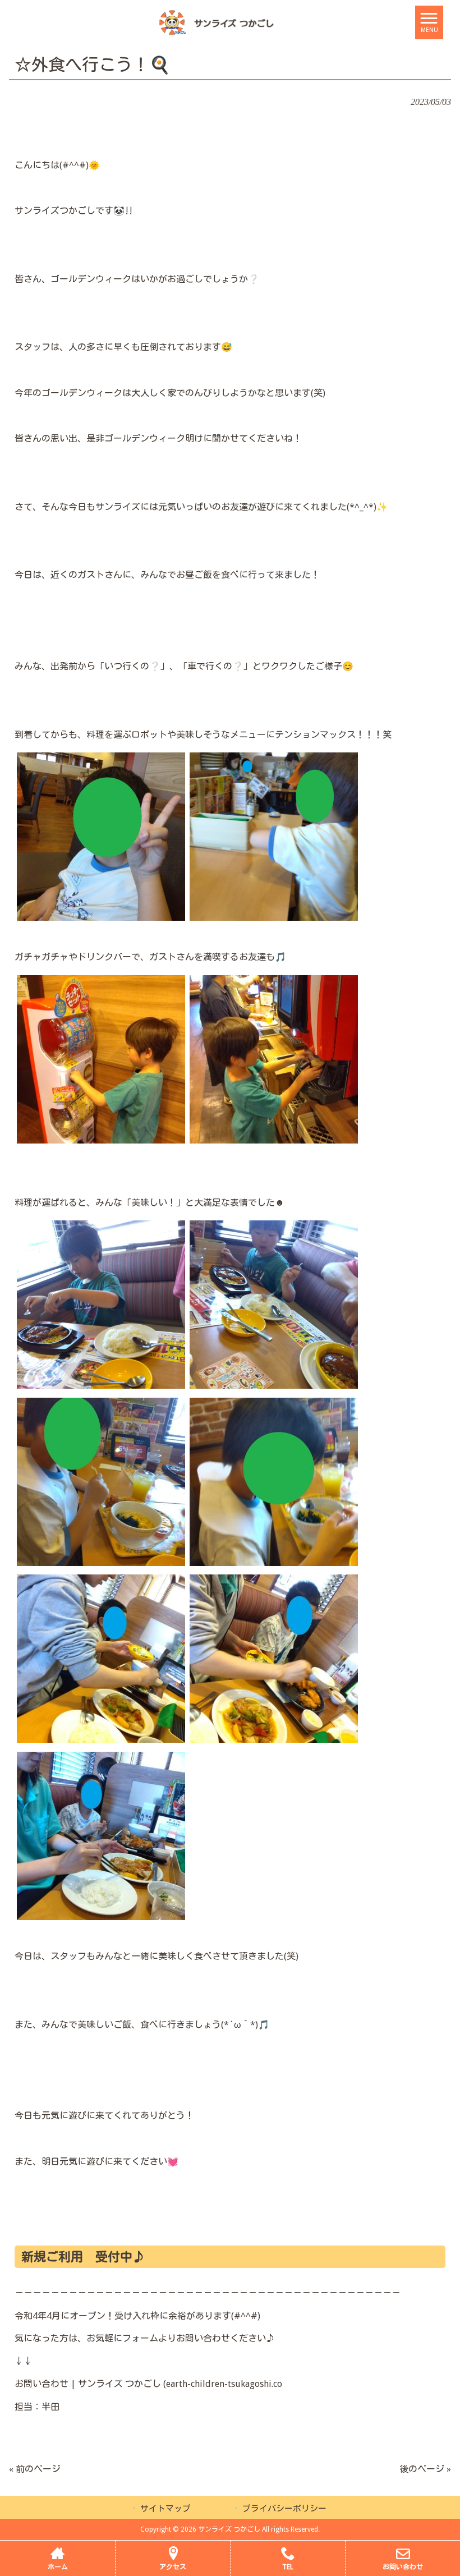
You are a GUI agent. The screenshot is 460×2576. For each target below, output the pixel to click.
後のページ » (425, 2469)
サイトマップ (165, 2509)
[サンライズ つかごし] (216, 22)
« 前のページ (35, 2469)
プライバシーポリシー (284, 2509)
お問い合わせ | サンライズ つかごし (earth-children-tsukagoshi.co (148, 2384)
